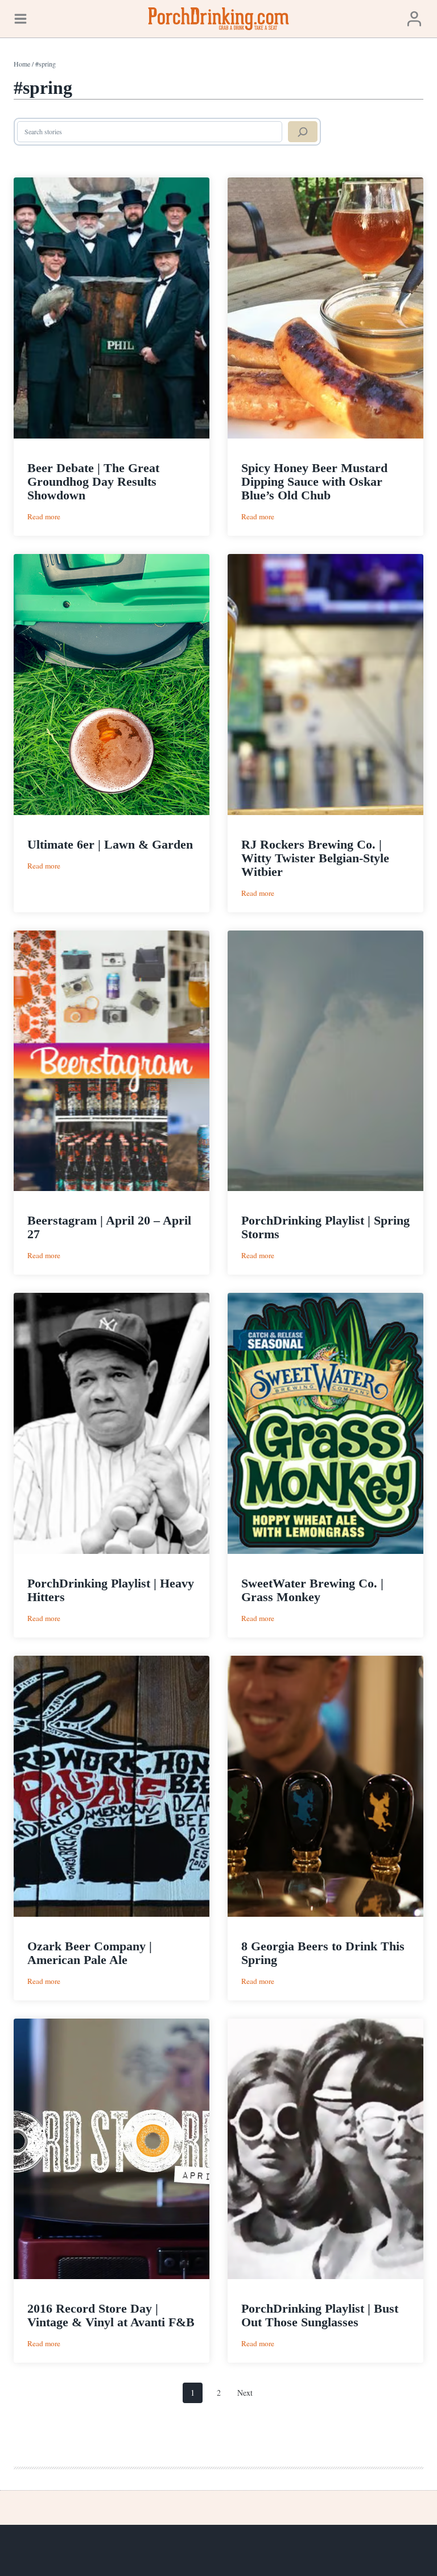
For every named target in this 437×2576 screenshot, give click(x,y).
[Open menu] (20, 18)
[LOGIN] (414, 18)
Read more (44, 517)
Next (245, 2393)
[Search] (303, 132)
